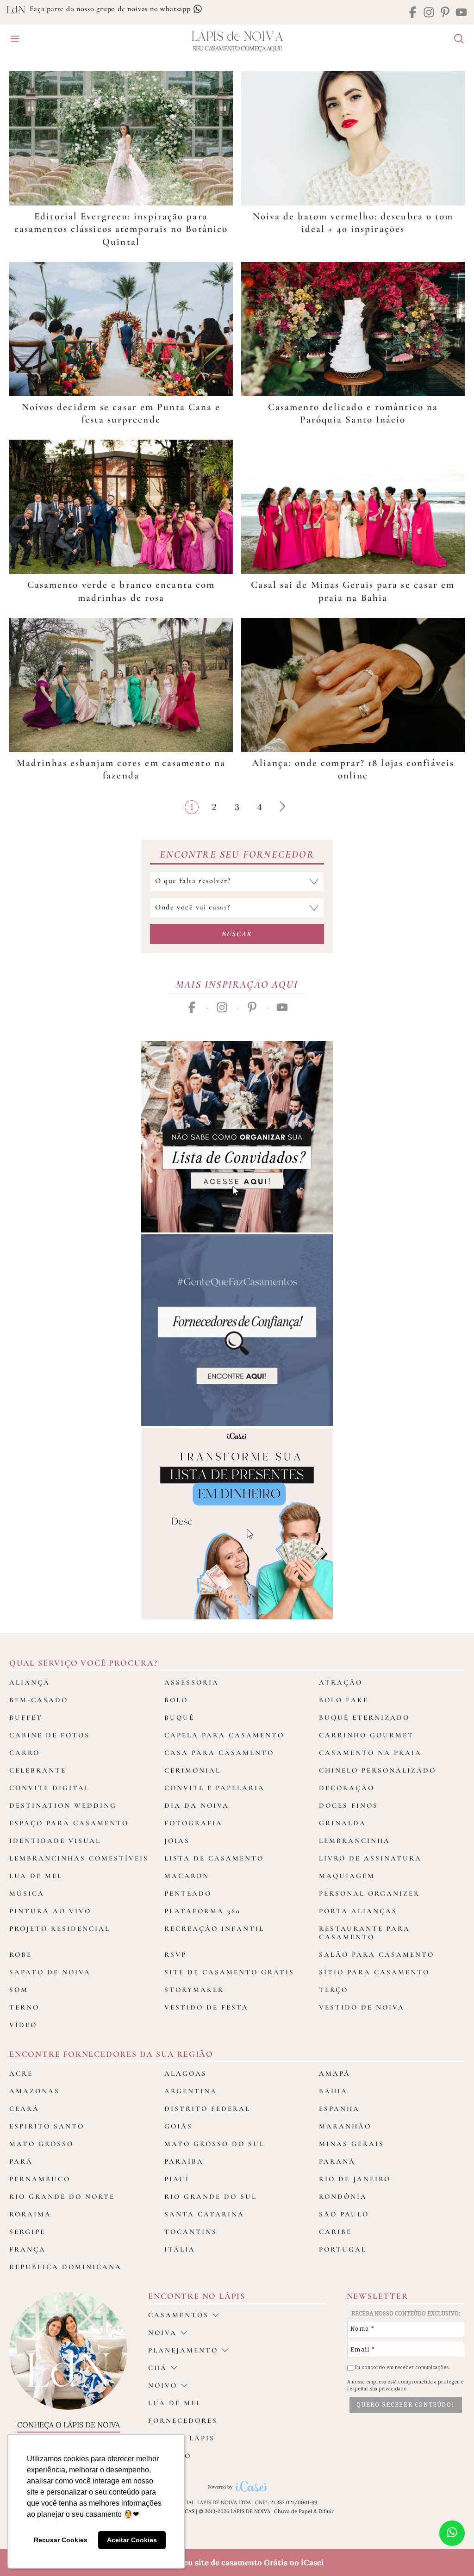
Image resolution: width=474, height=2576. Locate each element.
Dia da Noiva (197, 1805)
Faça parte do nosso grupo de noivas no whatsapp (111, 9)
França (28, 2249)
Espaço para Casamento (69, 1823)
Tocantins (191, 2232)
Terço (334, 1990)
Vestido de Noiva (362, 2007)
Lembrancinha (355, 1841)
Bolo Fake (344, 1700)
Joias (177, 1841)
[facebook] (413, 13)
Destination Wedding (63, 1805)
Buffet (26, 1717)
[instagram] (429, 13)
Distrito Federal (207, 2109)
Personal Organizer (369, 1893)
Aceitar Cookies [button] (132, 2540)
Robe (21, 1954)
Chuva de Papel (293, 2511)
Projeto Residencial (60, 1929)
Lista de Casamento (214, 1858)
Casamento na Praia (370, 1753)
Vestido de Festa (206, 2007)
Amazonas (34, 2091)
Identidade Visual (55, 1841)
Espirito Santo (47, 2126)
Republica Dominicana (65, 2267)
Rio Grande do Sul (211, 2196)
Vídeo (23, 2025)
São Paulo (344, 2214)
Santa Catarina (204, 2214)
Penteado (188, 1893)
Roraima (30, 2214)
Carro (25, 1753)
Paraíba (184, 2161)
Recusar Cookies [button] (61, 2540)
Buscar (237, 934)
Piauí (177, 2179)
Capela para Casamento (224, 1735)
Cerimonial (193, 1770)
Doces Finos (349, 1805)
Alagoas (186, 2073)
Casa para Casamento (219, 1753)
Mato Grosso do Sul (215, 2144)
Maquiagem (347, 1876)
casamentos (178, 2315)
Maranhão (345, 2126)
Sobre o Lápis (181, 2438)
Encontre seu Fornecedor (237, 854)
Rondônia (343, 2196)
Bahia (333, 2091)
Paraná (337, 2161)
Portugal (343, 2249)
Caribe (335, 2232)
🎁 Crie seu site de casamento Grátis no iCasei (237, 2563)
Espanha (339, 2109)
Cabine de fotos (50, 1735)
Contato (170, 2456)
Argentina (191, 2091)
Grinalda (343, 1823)
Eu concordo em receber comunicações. (402, 2368)
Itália (180, 2249)
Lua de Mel (36, 1876)
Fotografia (193, 1823)
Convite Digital (50, 1788)
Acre (21, 2073)
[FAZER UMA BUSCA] (455, 40)
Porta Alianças (358, 1911)
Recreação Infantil (214, 1929)
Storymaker (194, 1990)
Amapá (335, 2073)
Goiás (178, 2126)
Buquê (179, 1717)
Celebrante (38, 1770)
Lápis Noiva (237, 37)
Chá (158, 2368)
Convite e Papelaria (215, 1788)
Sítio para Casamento (374, 1972)
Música (27, 1893)
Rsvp (175, 1954)
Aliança (30, 1682)
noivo (163, 2385)
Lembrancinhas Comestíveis (79, 1858)
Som (19, 1990)
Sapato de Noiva (50, 1972)
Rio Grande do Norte (62, 2196)
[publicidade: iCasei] (237, 1524)
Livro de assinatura (370, 1858)
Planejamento (183, 2350)
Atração (341, 1682)
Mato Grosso (41, 2144)
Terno (24, 2007)
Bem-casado (39, 1700)
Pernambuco (40, 2179)
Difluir (326, 2511)
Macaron (187, 1876)
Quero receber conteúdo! (405, 2405)
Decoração (347, 1788)
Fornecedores (183, 2420)
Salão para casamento (377, 1954)
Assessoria (192, 1682)
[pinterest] (445, 13)
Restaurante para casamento (365, 1933)
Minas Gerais (352, 2144)
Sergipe (27, 2232)
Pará (21, 2161)
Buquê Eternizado (364, 1717)
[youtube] (461, 13)
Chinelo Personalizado (377, 1770)
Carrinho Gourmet (366, 1735)
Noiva (162, 2333)
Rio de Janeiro (355, 2179)
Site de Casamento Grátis (229, 1972)
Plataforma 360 (203, 1911)
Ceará (24, 2109)
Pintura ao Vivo (50, 1911)
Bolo (176, 1700)
